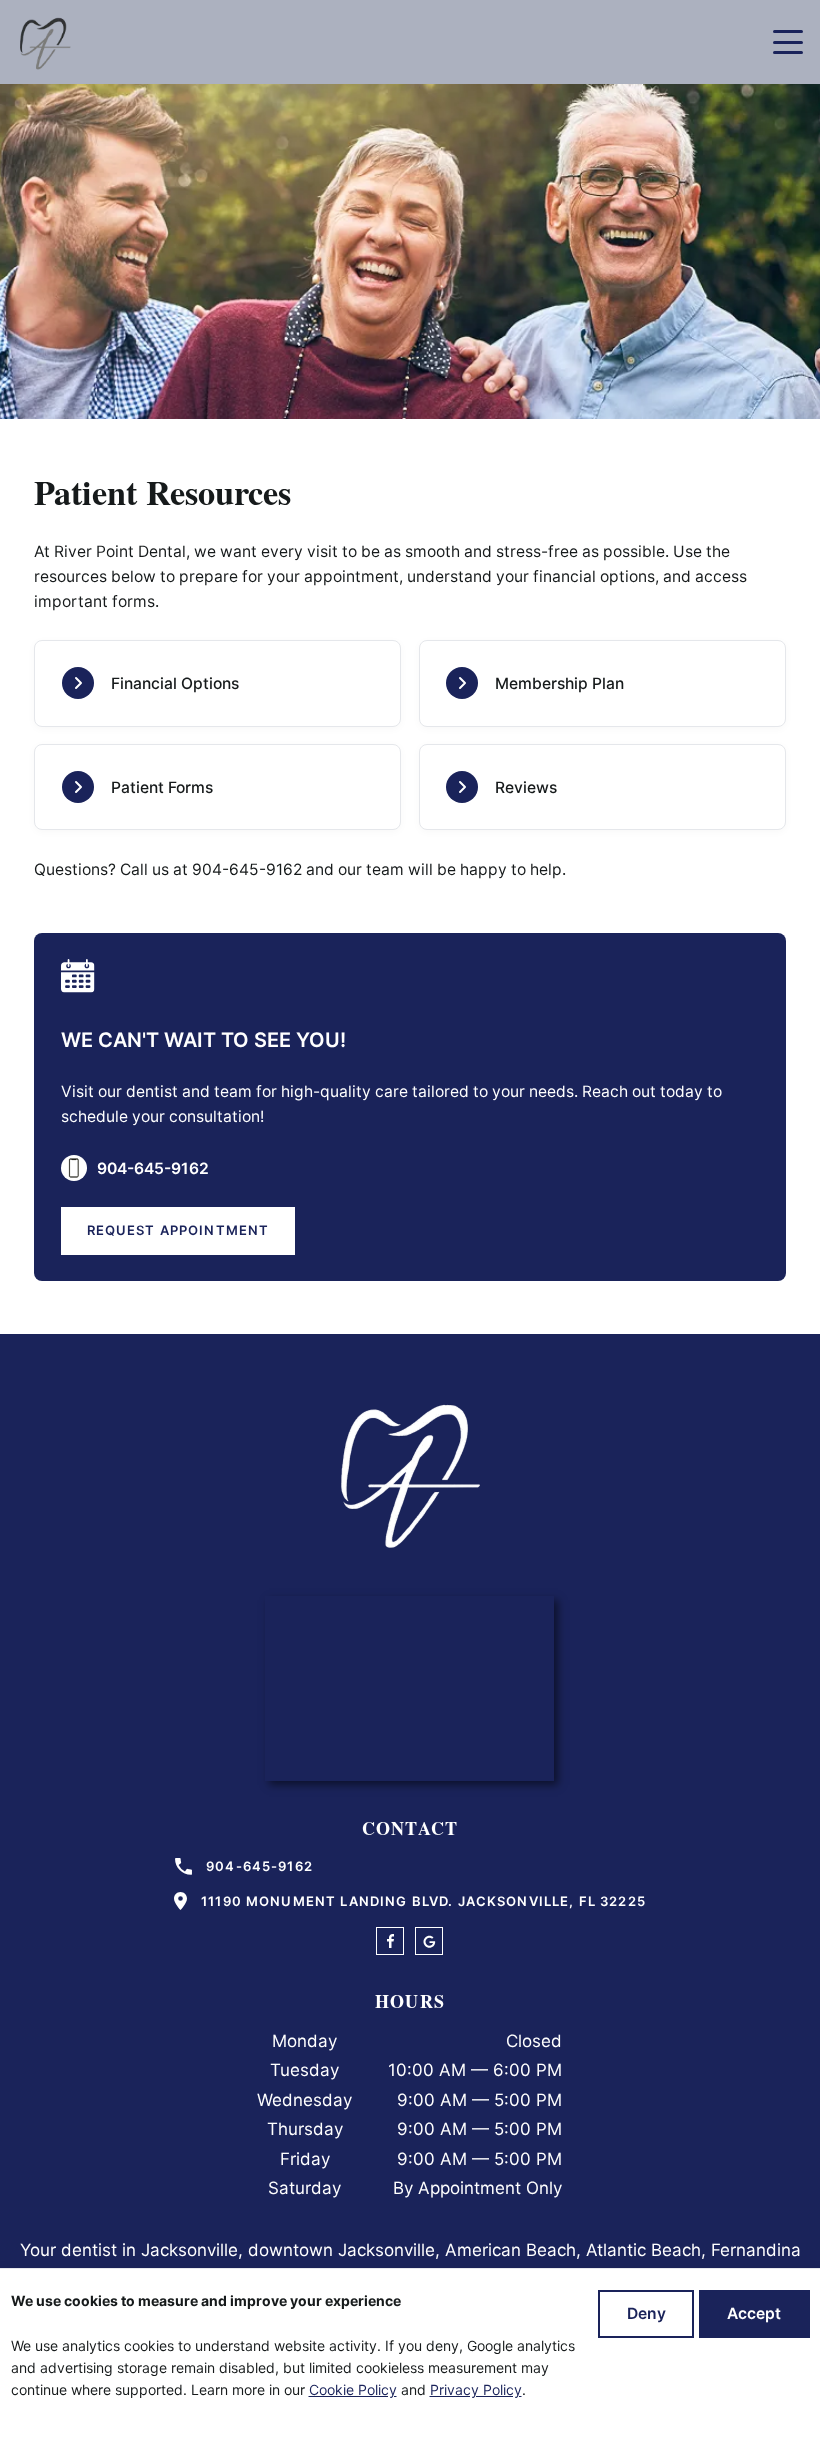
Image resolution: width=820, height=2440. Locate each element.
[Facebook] (390, 1916)
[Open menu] (788, 42)
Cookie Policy (360, 2389)
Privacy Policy (485, 2389)
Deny (644, 2313)
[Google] (429, 1916)
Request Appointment (182, 1205)
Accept (753, 2313)
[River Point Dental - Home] (44, 42)
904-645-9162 (238, 844)
